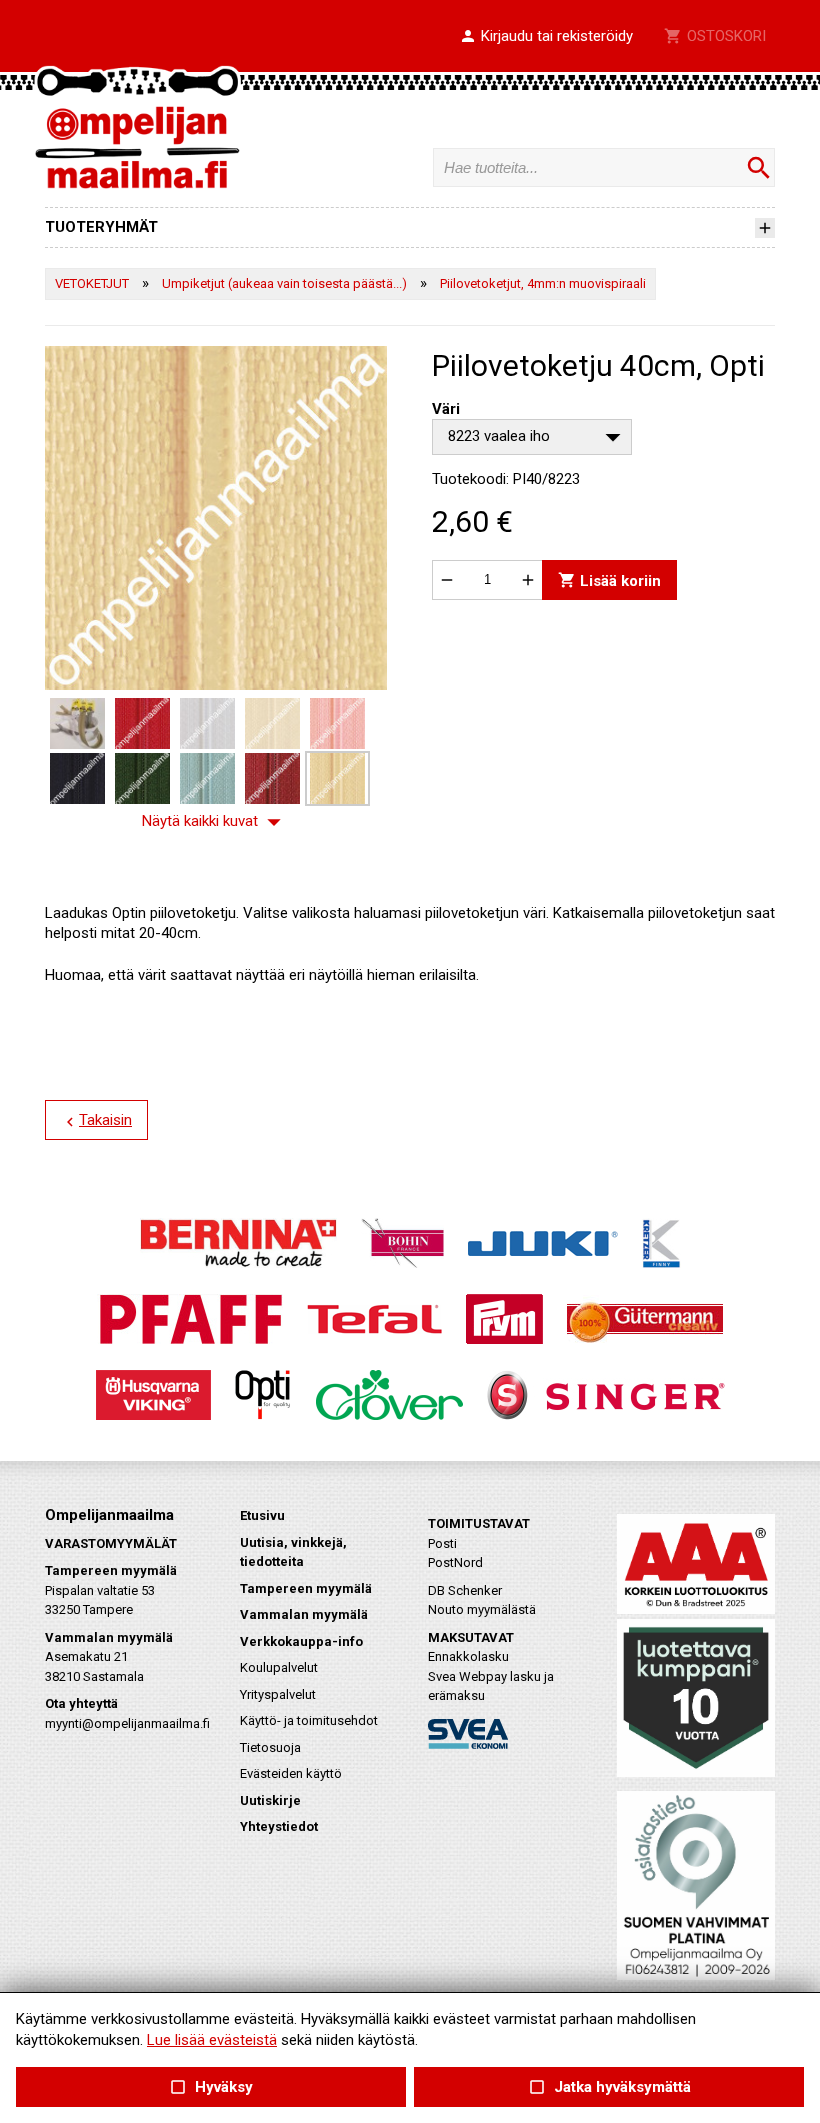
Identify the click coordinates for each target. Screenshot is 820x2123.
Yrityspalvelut (278, 1694)
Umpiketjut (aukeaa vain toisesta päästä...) (284, 283)
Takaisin (96, 1121)
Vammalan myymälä (304, 1614)
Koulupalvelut (279, 1667)
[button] (546, 37)
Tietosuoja (270, 1747)
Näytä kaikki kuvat (216, 822)
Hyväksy (211, 2087)
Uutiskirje (270, 1800)
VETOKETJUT (92, 283)
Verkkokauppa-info (301, 1641)
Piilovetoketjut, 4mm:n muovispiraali (543, 283)
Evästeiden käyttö (291, 1773)
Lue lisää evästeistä (212, 2040)
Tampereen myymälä (306, 1588)
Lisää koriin (609, 579)
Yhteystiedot (279, 1826)
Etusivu (262, 1515)
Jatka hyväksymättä (608, 2087)
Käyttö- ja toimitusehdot (309, 1720)
